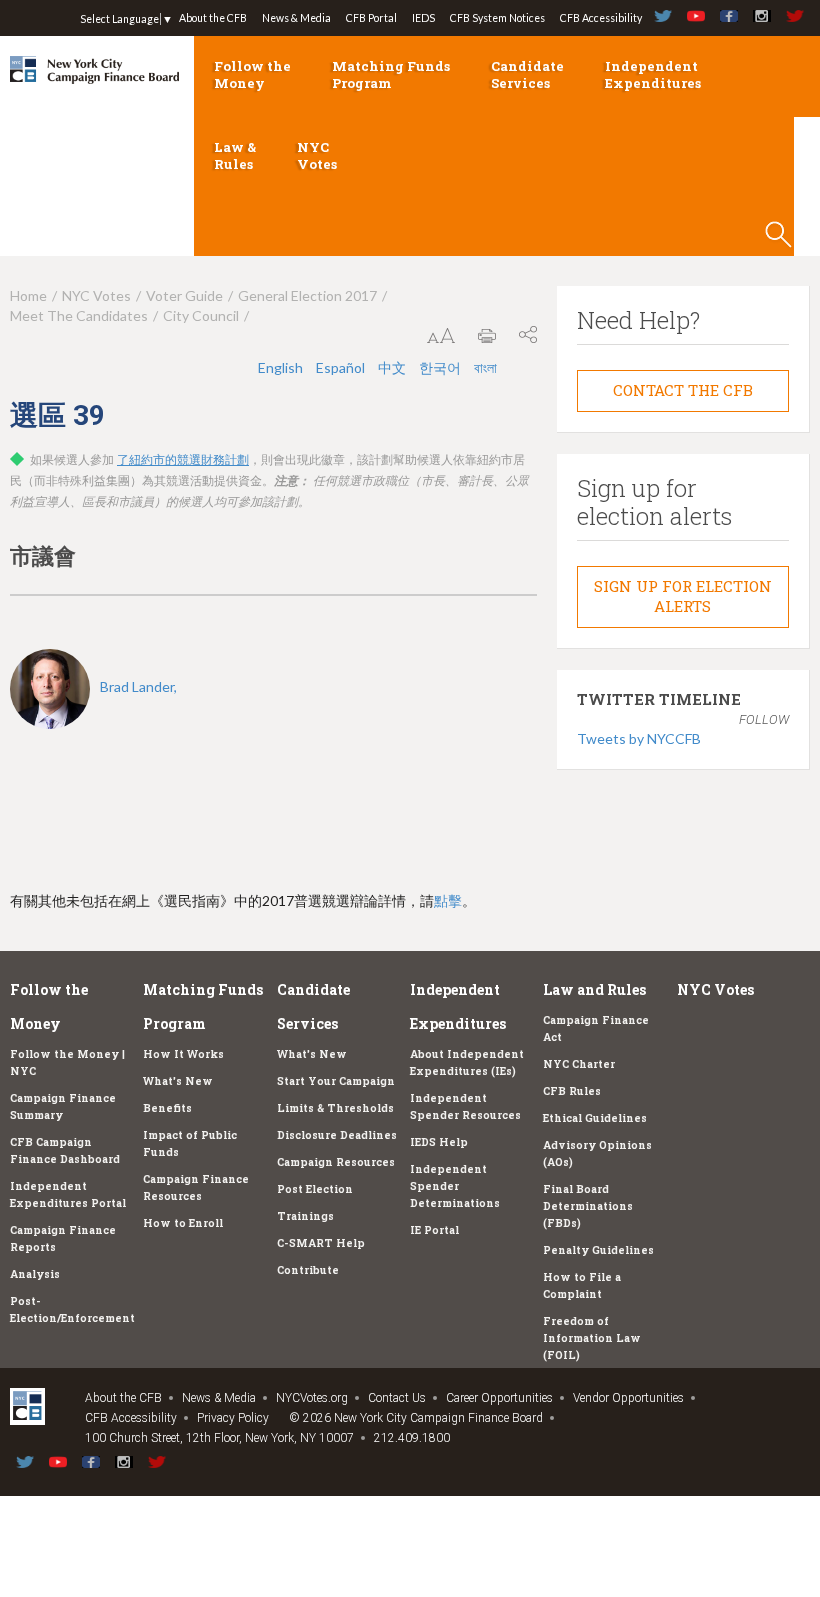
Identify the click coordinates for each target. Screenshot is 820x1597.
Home (28, 295)
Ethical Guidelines (595, 1118)
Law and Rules (594, 989)
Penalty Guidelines (598, 1250)
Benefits (167, 1108)
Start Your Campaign (336, 1081)
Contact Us (397, 1398)
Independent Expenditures (653, 74)
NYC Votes (317, 155)
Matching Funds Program (391, 74)
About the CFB (213, 18)
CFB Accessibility (601, 18)
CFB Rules (572, 1091)
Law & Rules (235, 155)
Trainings (305, 1216)
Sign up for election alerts (683, 596)
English (282, 367)
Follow (764, 719)
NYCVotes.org (312, 1398)
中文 (393, 367)
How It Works (183, 1054)
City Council (201, 315)
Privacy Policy (233, 1418)
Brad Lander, (138, 686)
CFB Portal (371, 18)
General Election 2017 (307, 295)
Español (342, 367)
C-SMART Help (321, 1243)
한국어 (441, 367)
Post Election (315, 1189)
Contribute (308, 1270)
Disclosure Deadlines (337, 1135)
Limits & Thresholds (335, 1108)
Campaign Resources (336, 1162)
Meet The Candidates (79, 315)
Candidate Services (527, 74)
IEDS (423, 18)
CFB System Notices (497, 18)
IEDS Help (439, 1142)
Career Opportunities (499, 1398)
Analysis (35, 1274)
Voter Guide (184, 295)
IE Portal (434, 1230)
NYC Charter (579, 1064)
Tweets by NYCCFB (639, 738)
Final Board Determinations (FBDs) (588, 1206)
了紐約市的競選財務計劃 (183, 460)
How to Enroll (183, 1223)
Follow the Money (252, 74)
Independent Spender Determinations (455, 1186)
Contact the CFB (683, 390)
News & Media (296, 18)
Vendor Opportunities (628, 1398)
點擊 (448, 900)
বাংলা (485, 367)
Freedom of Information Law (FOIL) (592, 1338)
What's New (178, 1081)
